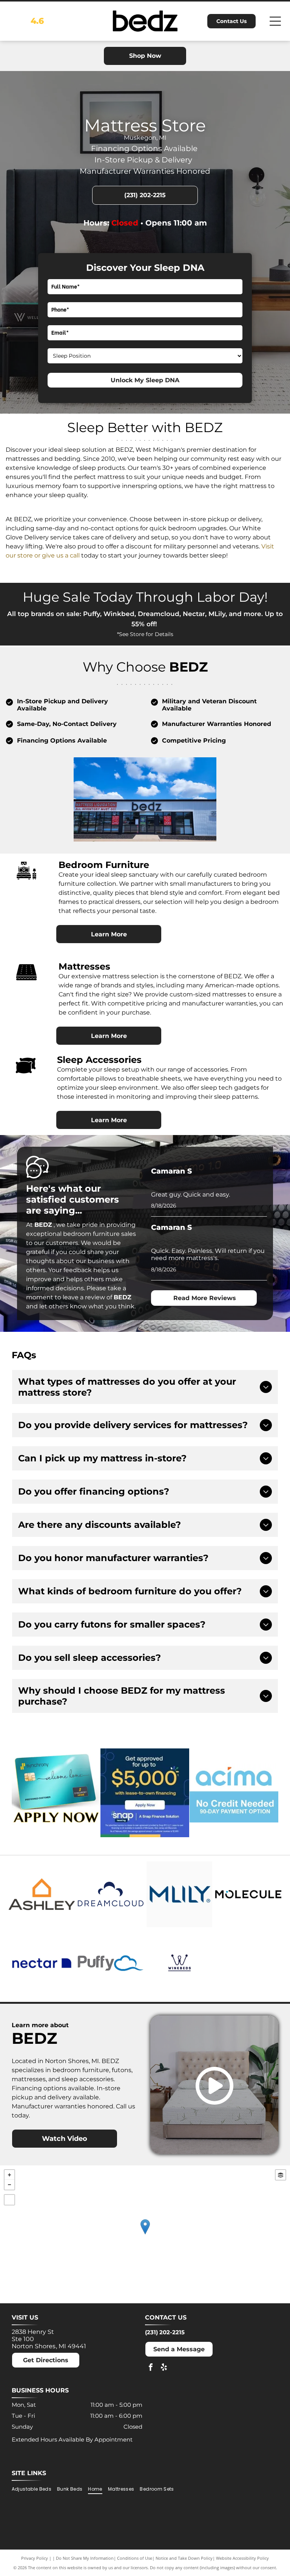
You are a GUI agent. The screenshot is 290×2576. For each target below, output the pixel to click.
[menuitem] (34, 2489)
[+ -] (145, 2234)
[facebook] (151, 2368)
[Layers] (281, 2175)
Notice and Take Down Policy (184, 2558)
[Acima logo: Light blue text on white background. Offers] (234, 1793)
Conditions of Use (135, 2558)
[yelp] (164, 2368)
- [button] (9, 2185)
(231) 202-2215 (165, 2332)
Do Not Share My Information (85, 2558)
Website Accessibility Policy (242, 2558)
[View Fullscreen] (9, 2200)
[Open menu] (275, 21)
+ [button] (9, 2175)
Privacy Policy (35, 2558)
